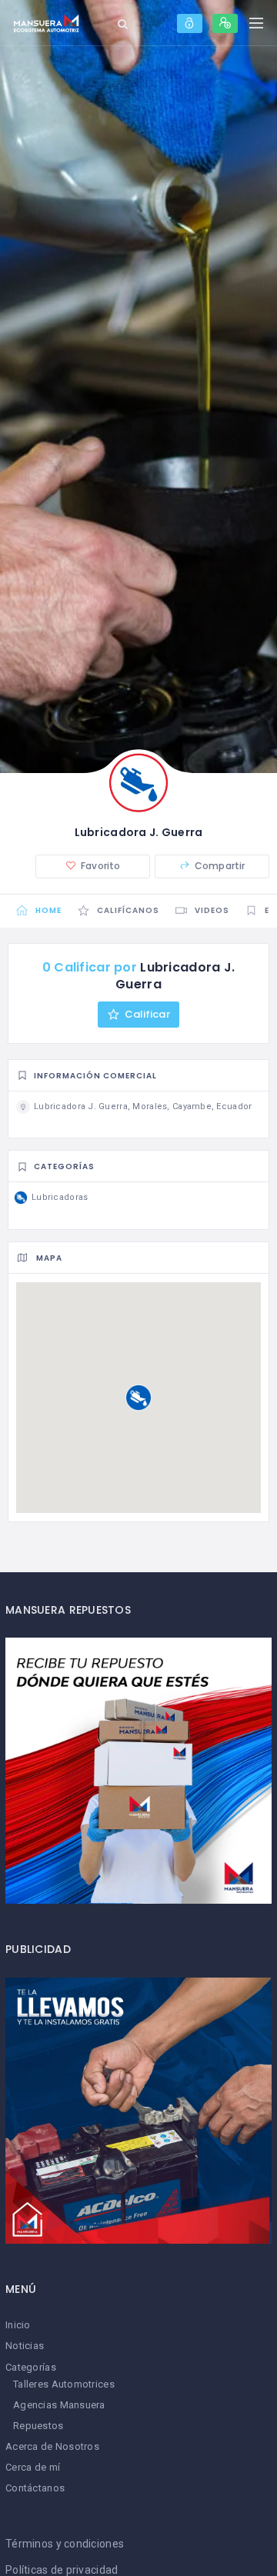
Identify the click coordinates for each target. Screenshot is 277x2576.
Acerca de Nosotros (52, 2446)
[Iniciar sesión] (190, 23)
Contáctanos (35, 2488)
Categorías (31, 2367)
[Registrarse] (225, 23)
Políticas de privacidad (62, 2570)
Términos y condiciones (65, 2544)
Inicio (18, 2325)
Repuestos (38, 2426)
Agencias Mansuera (59, 2405)
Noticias (25, 2346)
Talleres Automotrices (64, 2384)
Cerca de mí (33, 2467)
